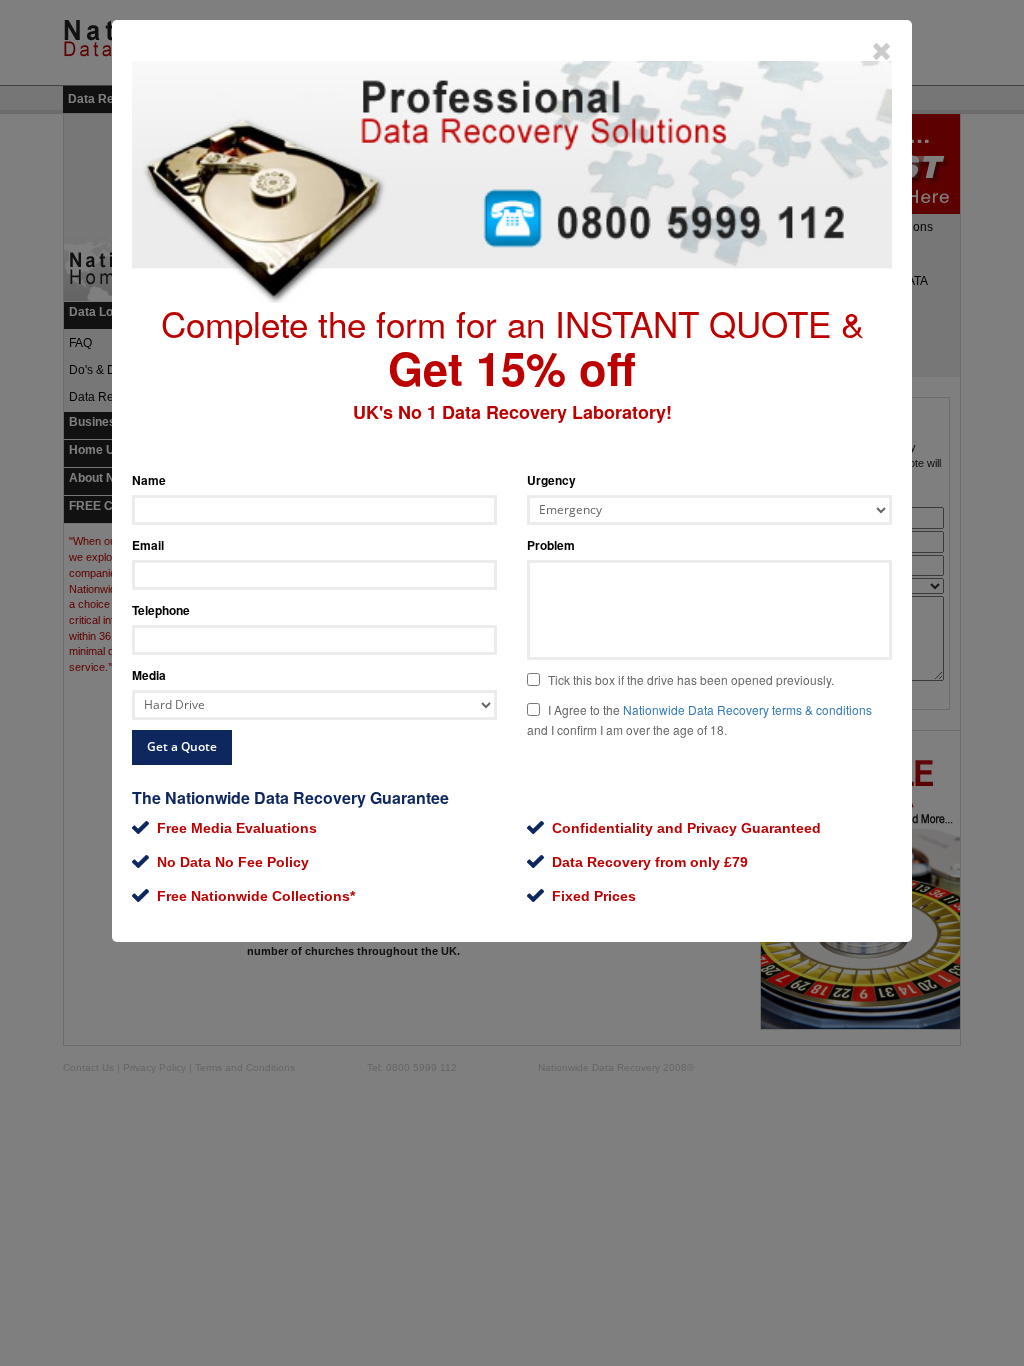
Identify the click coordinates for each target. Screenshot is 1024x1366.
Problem (551, 545)
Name (149, 480)
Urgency (551, 480)
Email (148, 545)
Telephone (161, 610)
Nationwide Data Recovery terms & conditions (747, 709)
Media (149, 675)
